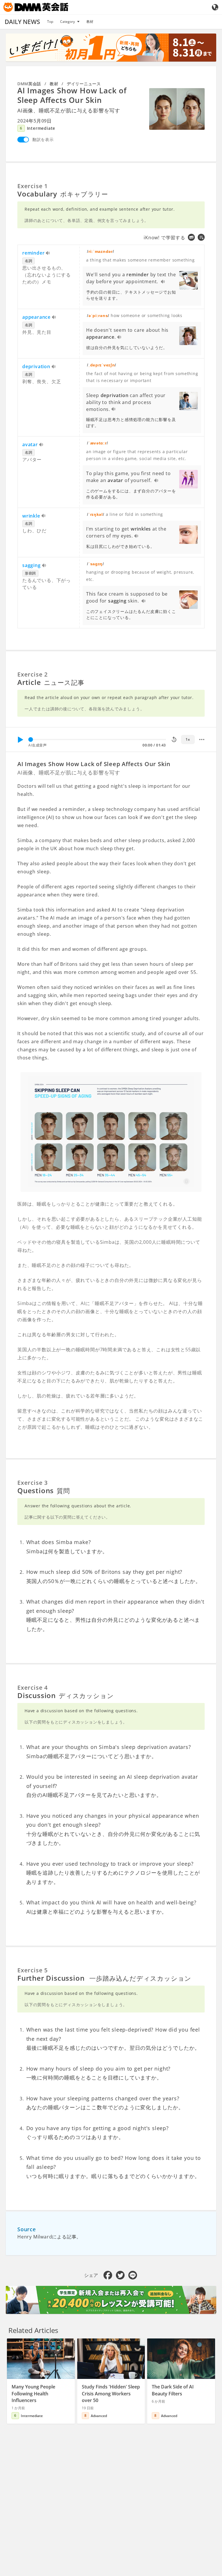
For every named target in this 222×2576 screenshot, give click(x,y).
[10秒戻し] (174, 740)
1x (188, 739)
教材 (90, 22)
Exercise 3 (33, 1483)
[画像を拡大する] (177, 109)
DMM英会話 (29, 84)
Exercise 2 (33, 674)
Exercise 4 (33, 1688)
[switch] (23, 140)
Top (50, 22)
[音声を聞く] (48, 253)
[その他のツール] (202, 740)
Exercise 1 (33, 186)
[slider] (31, 740)
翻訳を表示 (43, 139)
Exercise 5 (33, 1970)
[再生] (20, 740)
